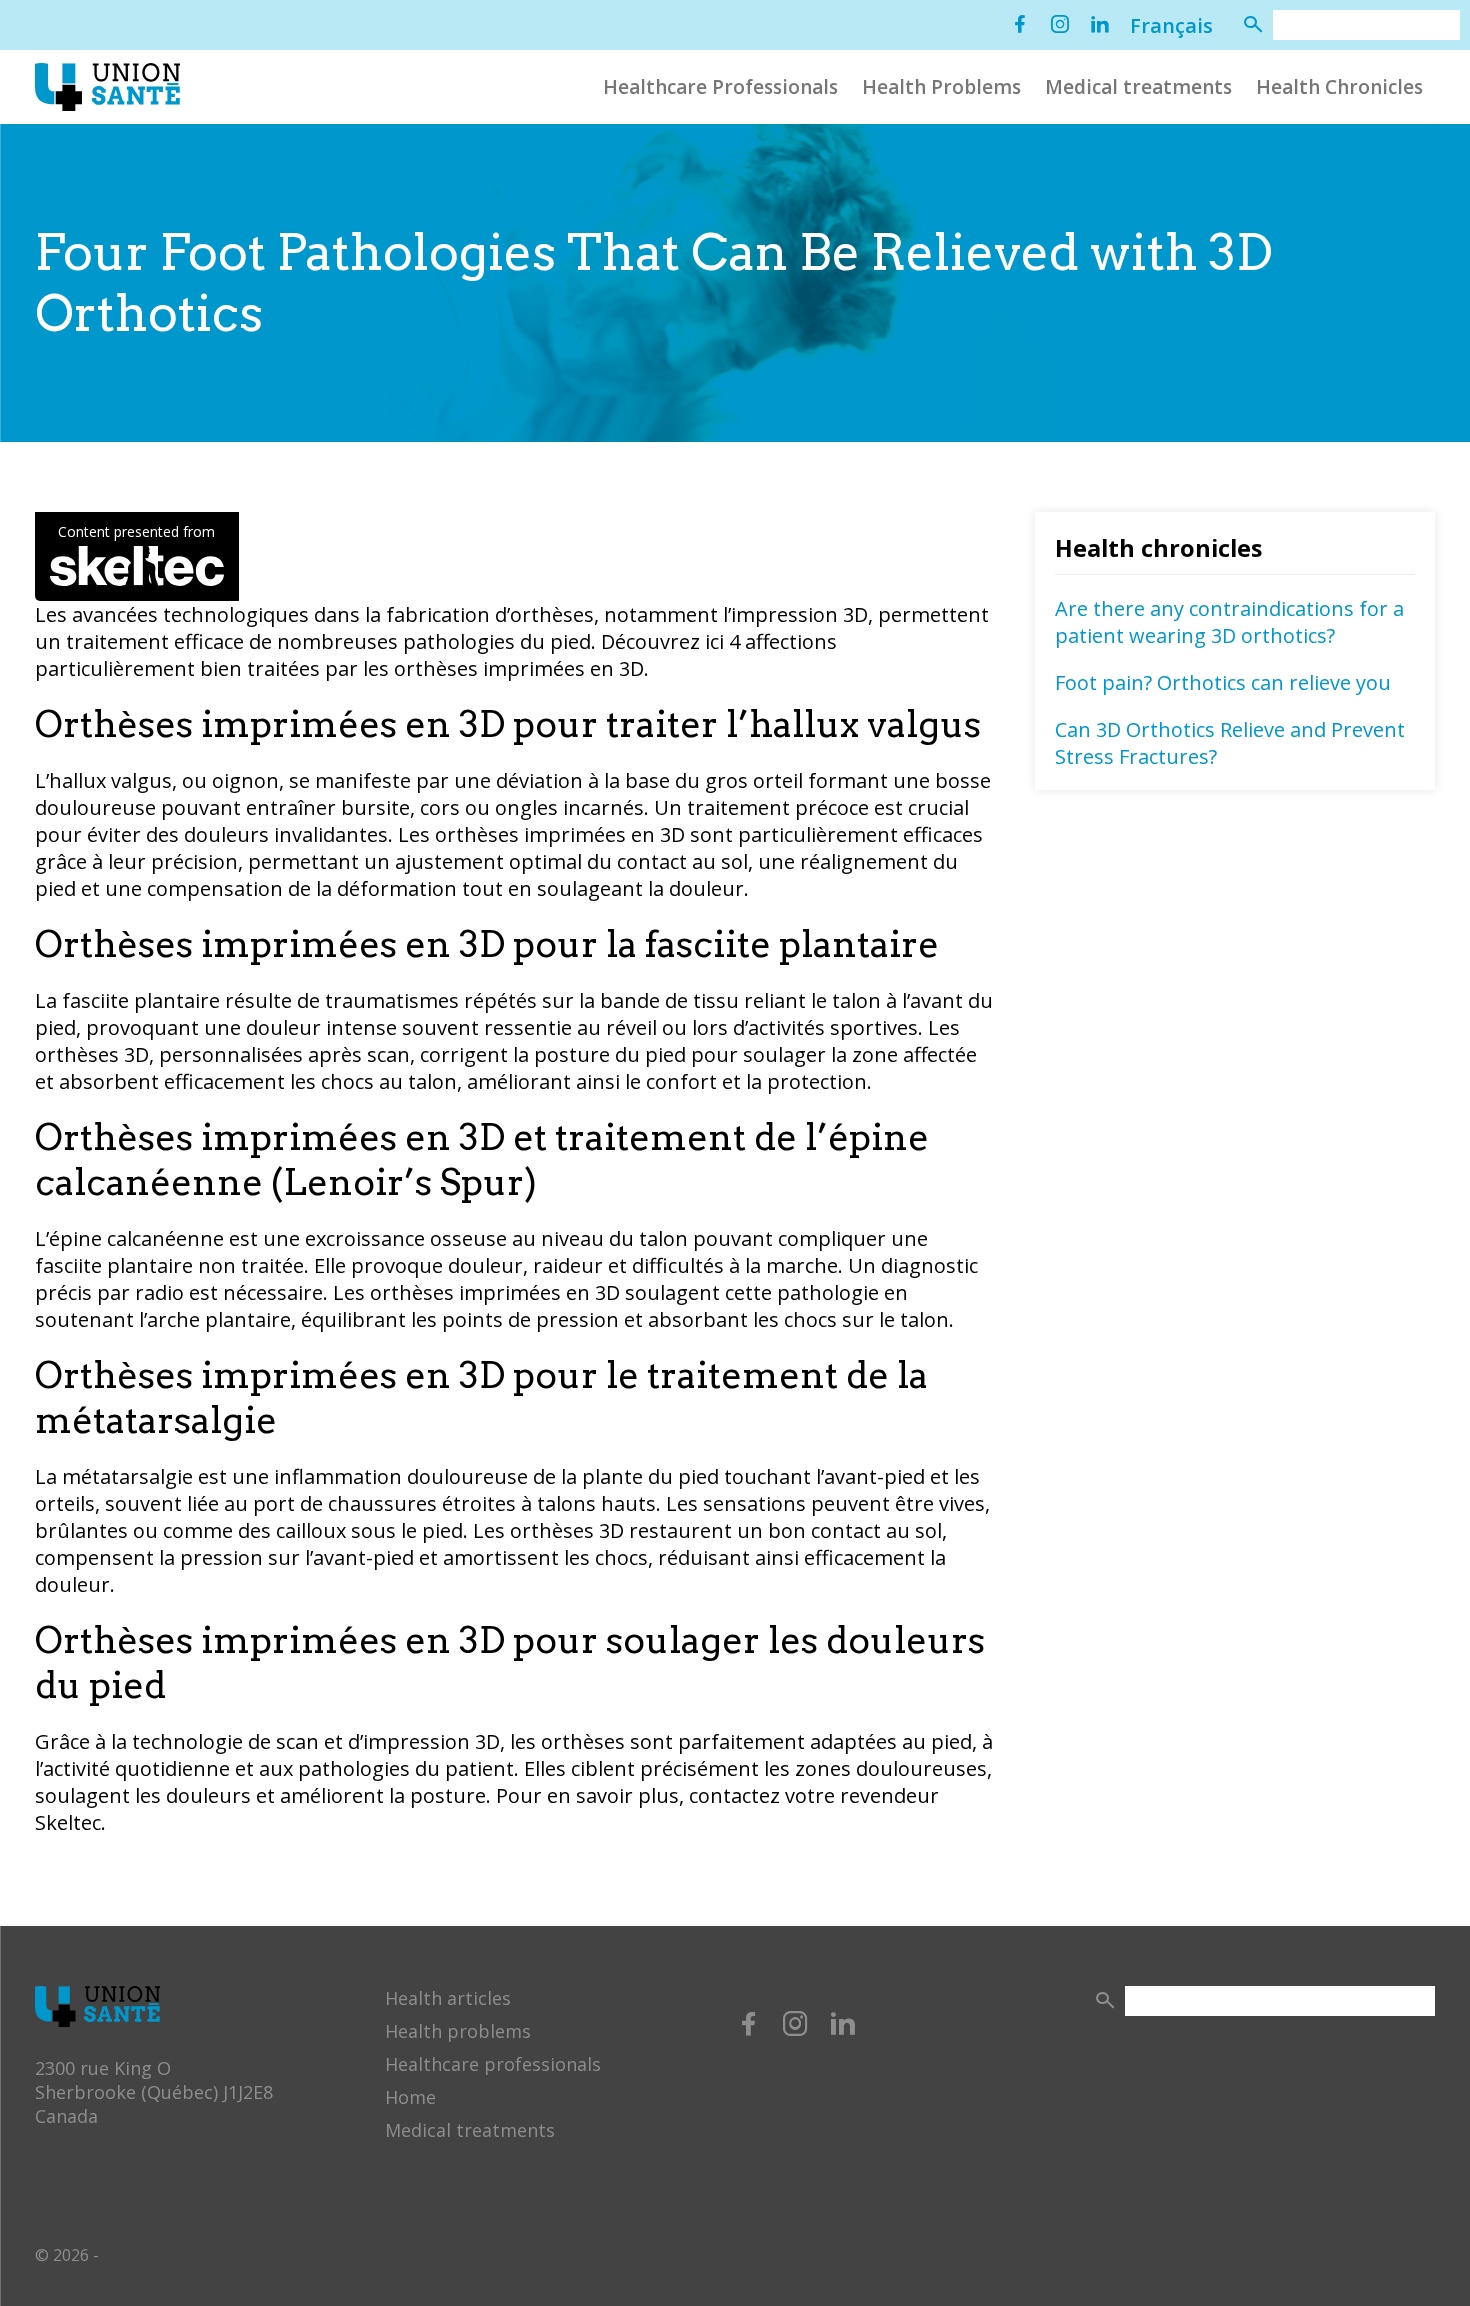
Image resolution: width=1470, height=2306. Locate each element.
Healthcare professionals (493, 2064)
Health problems (458, 2031)
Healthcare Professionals (720, 87)
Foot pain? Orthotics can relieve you (1223, 682)
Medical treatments (1138, 87)
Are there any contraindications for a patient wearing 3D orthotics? (1229, 622)
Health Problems (941, 87)
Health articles (448, 1998)
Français (1171, 25)
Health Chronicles (1339, 87)
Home (410, 2097)
